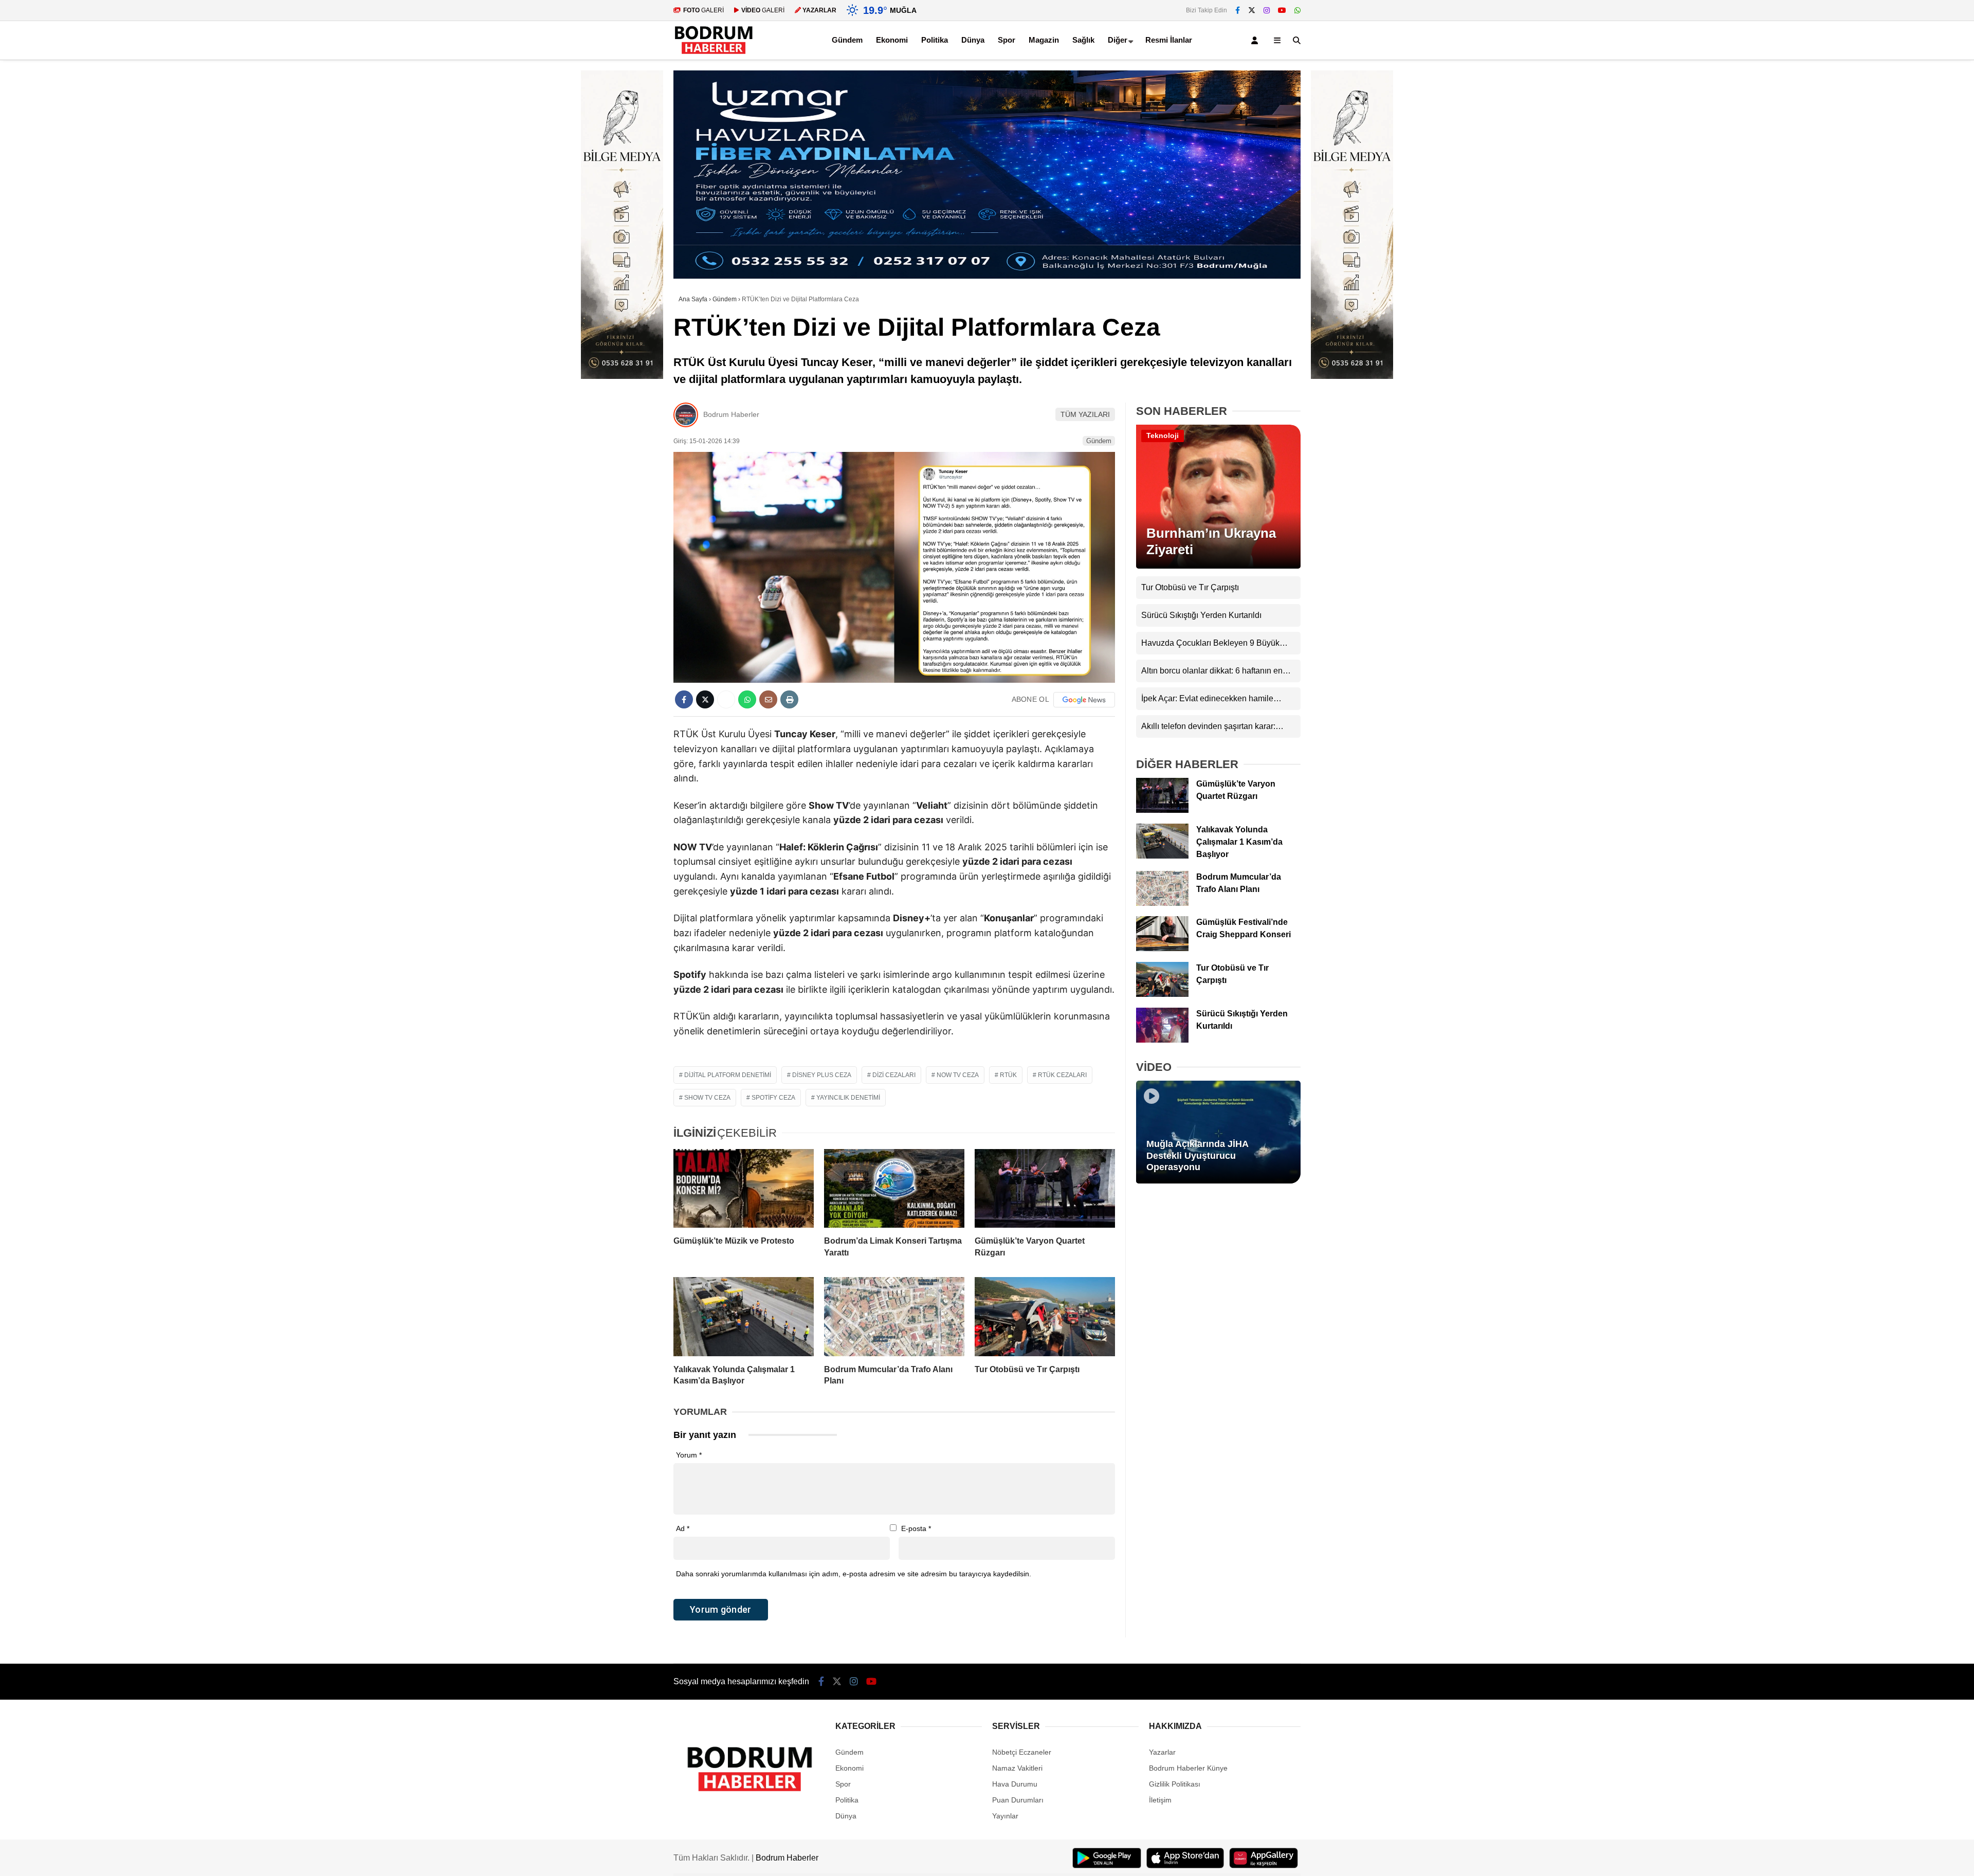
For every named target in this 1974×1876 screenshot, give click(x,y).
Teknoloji (1163, 435)
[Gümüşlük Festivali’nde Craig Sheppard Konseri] (1162, 949)
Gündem (847, 40)
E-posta (916, 1528)
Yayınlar (1005, 1816)
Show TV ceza (707, 1098)
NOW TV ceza (958, 1075)
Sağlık (1083, 40)
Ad (683, 1528)
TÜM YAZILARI (1085, 414)
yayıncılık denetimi (848, 1098)
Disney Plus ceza (822, 1075)
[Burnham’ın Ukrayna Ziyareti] (1218, 566)
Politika (935, 40)
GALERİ (703, 10)
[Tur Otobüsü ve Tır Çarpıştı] (1045, 1317)
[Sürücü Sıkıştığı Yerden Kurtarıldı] (1162, 1040)
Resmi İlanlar (1169, 40)
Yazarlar (1162, 1752)
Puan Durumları (1018, 1800)
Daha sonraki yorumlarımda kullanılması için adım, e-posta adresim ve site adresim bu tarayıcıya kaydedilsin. (854, 1574)
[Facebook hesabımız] (1238, 10)
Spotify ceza (773, 1098)
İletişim (1160, 1800)
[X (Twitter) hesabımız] (1252, 10)
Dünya (973, 40)
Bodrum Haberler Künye (1188, 1768)
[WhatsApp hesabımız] (1297, 10)
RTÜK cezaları (1062, 1075)
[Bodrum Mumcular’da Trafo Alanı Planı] (894, 1317)
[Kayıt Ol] (1256, 40)
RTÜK (1008, 1075)
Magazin (1044, 40)
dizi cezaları (894, 1075)
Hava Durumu (1015, 1784)
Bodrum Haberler (731, 414)
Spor (1007, 40)
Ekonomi (892, 40)
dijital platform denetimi (728, 1075)
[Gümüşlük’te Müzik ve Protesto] (744, 1189)
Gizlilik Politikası (1175, 1784)
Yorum (689, 1455)
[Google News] (1084, 700)
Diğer (1118, 40)
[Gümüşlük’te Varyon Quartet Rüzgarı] (1045, 1189)
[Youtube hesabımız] (1282, 10)
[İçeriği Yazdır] (789, 699)
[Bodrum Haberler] (714, 54)
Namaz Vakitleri (1017, 1768)
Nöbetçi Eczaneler (1022, 1752)
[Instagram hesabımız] (1267, 10)
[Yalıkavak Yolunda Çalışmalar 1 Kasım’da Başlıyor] (744, 1317)
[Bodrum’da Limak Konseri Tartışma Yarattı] (894, 1189)
